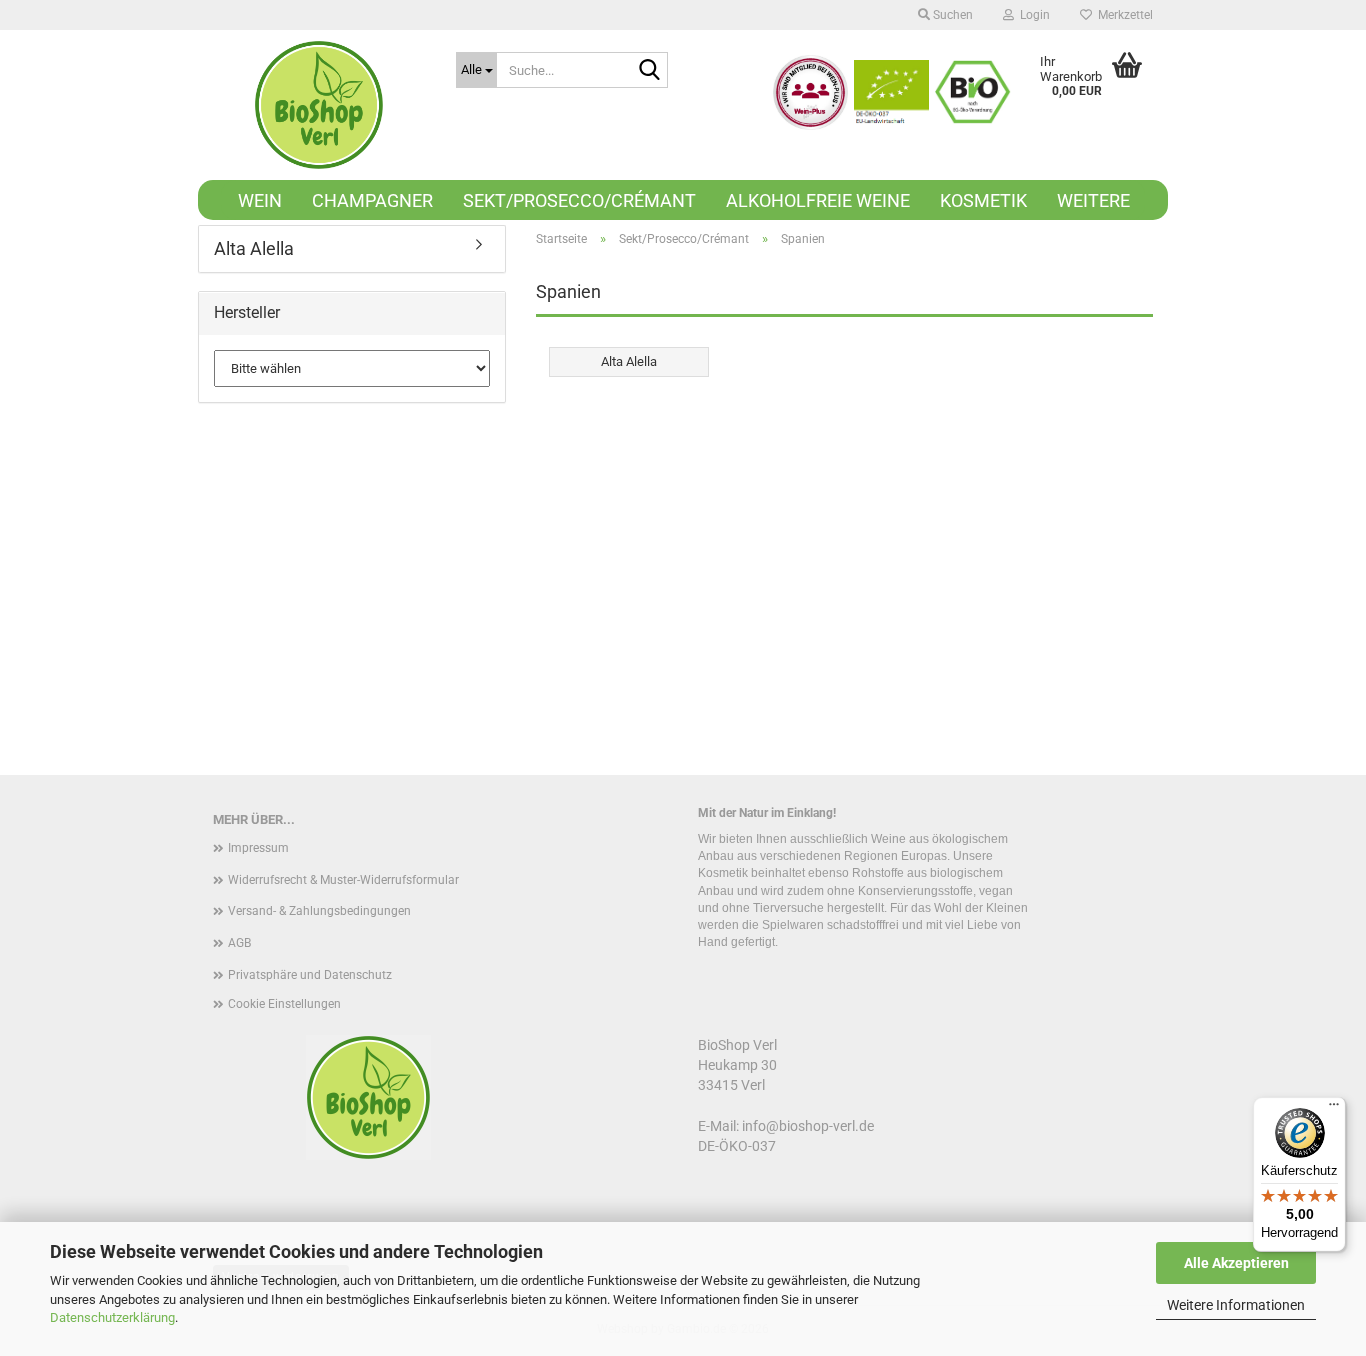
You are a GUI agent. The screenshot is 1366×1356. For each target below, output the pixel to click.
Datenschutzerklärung (112, 1317)
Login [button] (1032, 15)
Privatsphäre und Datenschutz (310, 975)
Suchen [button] (951, 15)
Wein (260, 200)
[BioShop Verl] (319, 105)
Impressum (258, 848)
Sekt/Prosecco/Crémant (579, 200)
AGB (239, 943)
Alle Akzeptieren (1236, 1263)
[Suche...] (649, 71)
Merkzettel (1122, 15)
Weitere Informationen (1236, 1305)
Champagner (372, 200)
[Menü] (1334, 1109)
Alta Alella (254, 248)
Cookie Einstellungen (284, 1004)
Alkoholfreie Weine (818, 200)
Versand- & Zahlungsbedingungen (319, 911)
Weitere (1093, 200)
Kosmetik (983, 200)
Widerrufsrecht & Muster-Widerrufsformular (343, 880)
